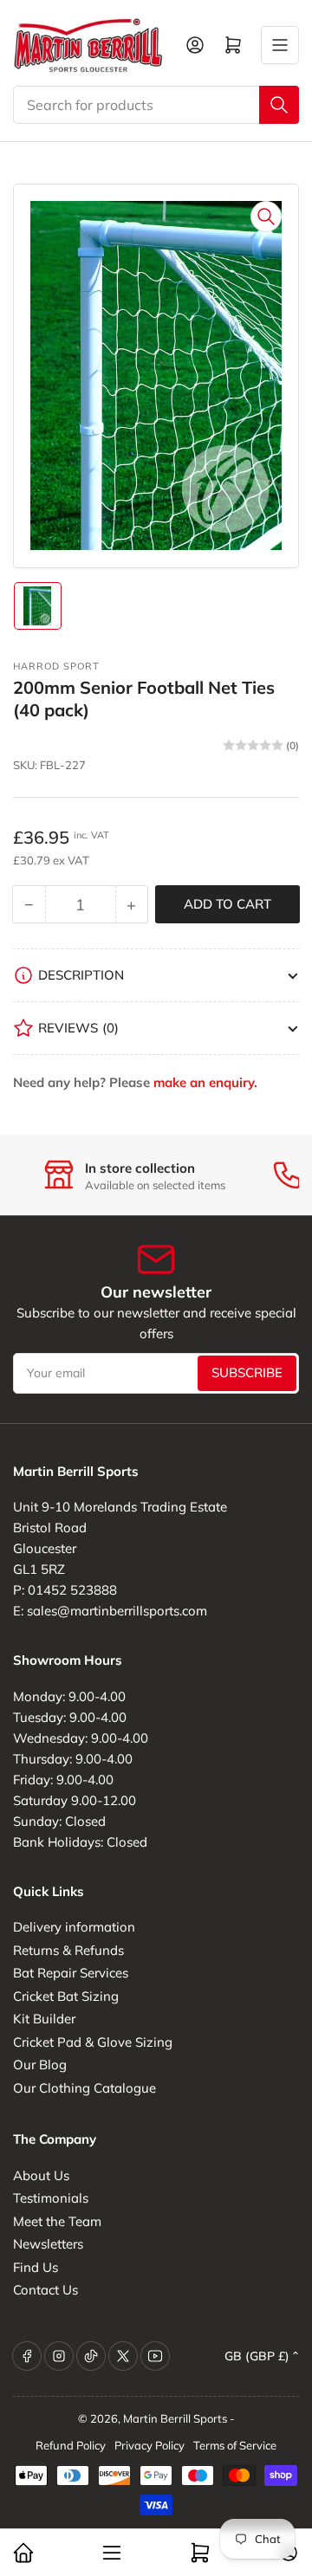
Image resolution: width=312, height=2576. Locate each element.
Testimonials (51, 2198)
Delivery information (74, 1927)
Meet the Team (57, 2221)
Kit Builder (44, 2019)
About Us (41, 2175)
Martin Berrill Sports (175, 2418)
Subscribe (247, 1372)
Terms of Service (235, 2445)
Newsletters (48, 2244)
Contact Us (45, 2290)
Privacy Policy (149, 2445)
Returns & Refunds (68, 1950)
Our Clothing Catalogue (84, 2088)
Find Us (36, 2267)
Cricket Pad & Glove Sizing (93, 2042)
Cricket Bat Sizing (66, 1996)
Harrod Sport (56, 666)
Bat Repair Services (71, 1973)
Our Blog (40, 2065)
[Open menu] (280, 45)
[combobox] (156, 105)
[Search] (279, 105)
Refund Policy (71, 2445)
